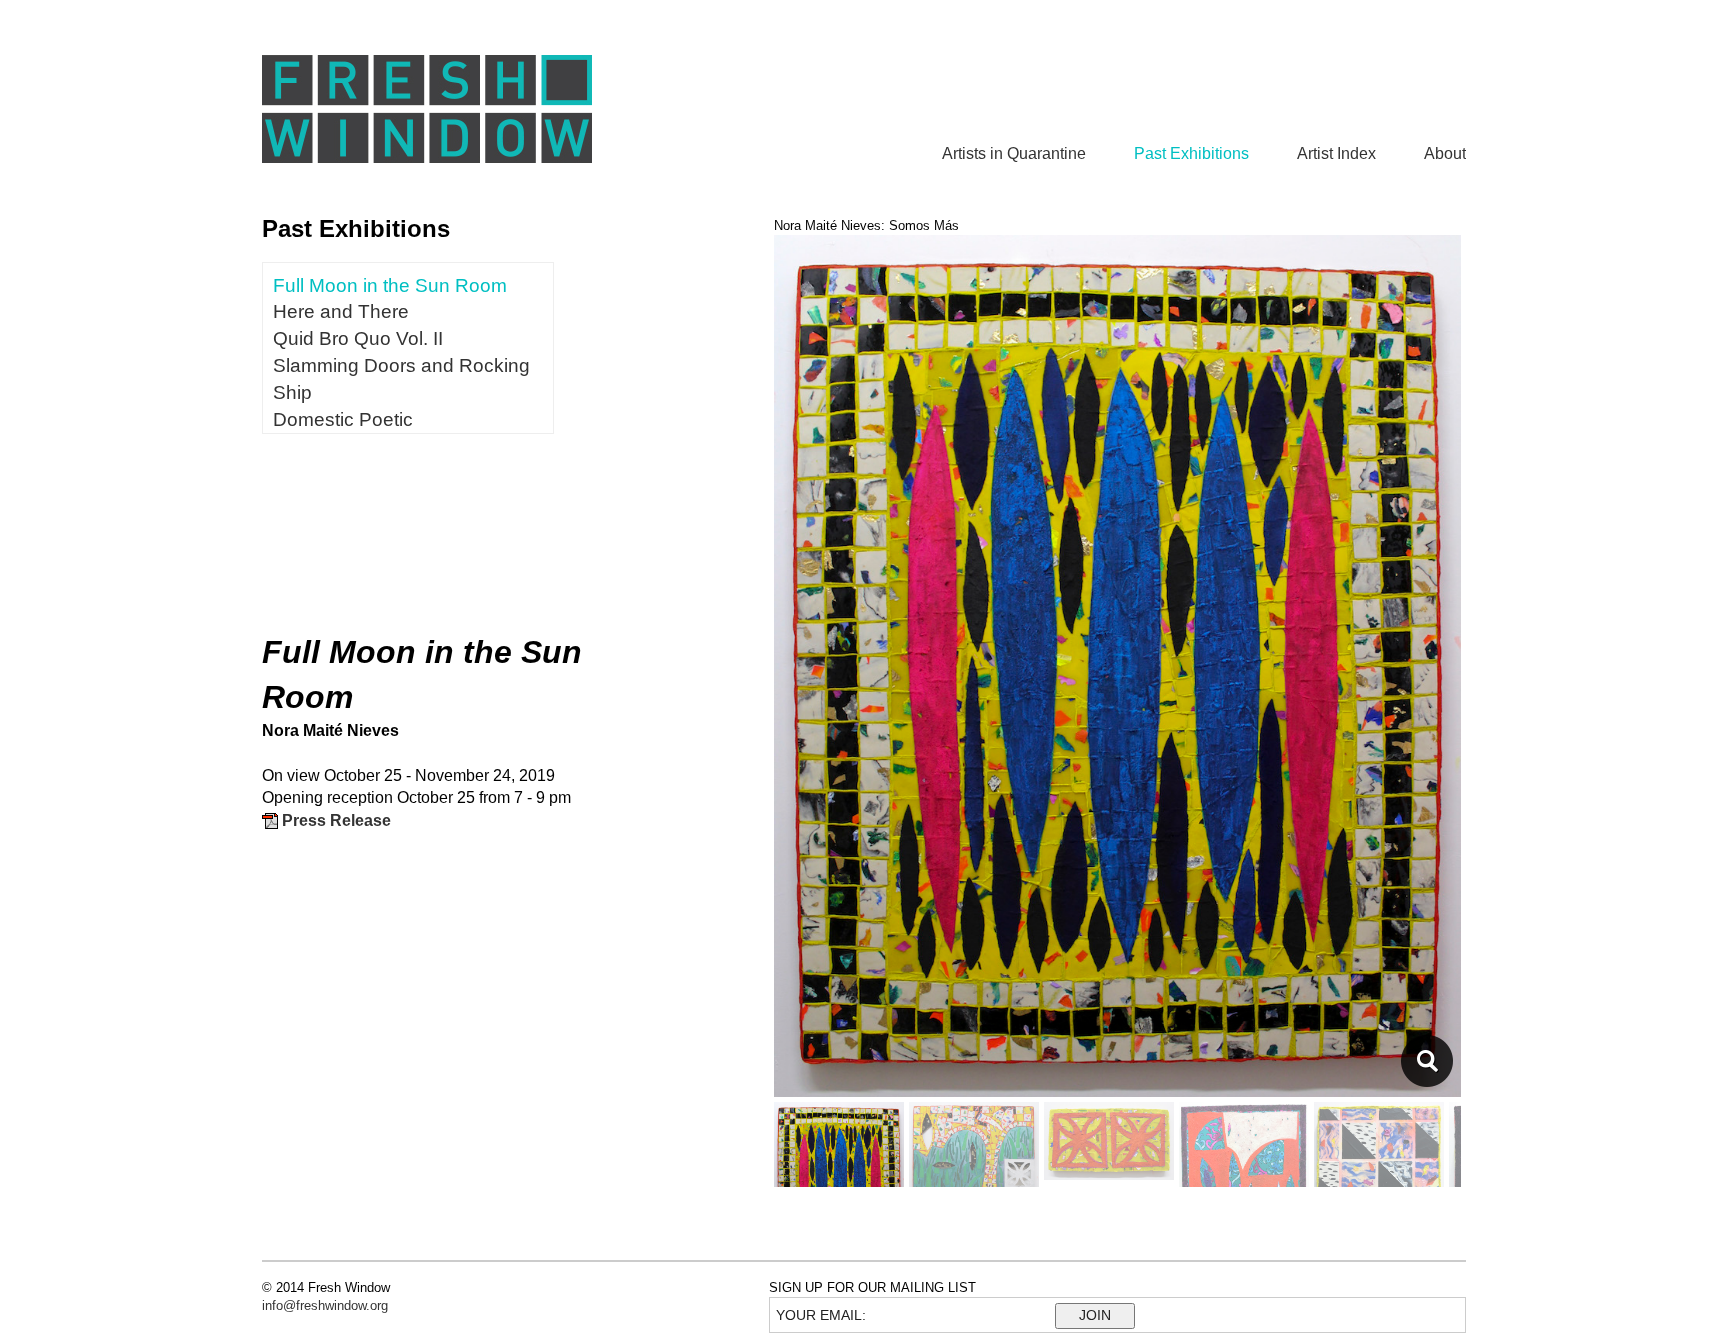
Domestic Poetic (343, 419)
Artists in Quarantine (1014, 153)
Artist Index (1336, 153)
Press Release (334, 820)
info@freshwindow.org (325, 1305)
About (1445, 153)
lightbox (1426, 1061)
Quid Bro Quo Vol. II (358, 338)
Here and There (341, 311)
